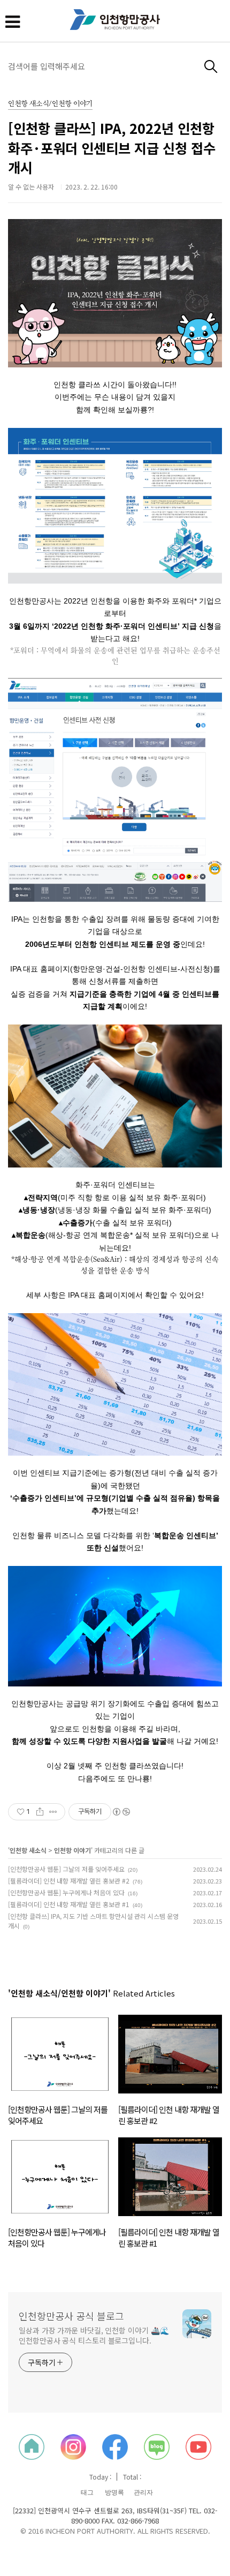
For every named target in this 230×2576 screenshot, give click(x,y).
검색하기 (211, 67)
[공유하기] (40, 1812)
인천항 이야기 (72, 1850)
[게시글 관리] (53, 1812)
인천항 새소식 (28, 1850)
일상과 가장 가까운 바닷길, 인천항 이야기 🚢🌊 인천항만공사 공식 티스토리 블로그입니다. (94, 2335)
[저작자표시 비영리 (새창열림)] (121, 1812)
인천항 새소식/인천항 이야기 (50, 104)
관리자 (143, 2492)
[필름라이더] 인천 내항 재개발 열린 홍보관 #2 (69, 1881)
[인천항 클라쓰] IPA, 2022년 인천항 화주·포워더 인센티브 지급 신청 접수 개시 (112, 148)
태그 (87, 2492)
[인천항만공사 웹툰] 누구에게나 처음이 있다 (66, 1892)
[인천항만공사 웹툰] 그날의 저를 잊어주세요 (66, 1869)
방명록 (114, 2492)
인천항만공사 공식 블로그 (71, 2316)
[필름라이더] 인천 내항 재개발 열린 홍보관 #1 (69, 1904)
